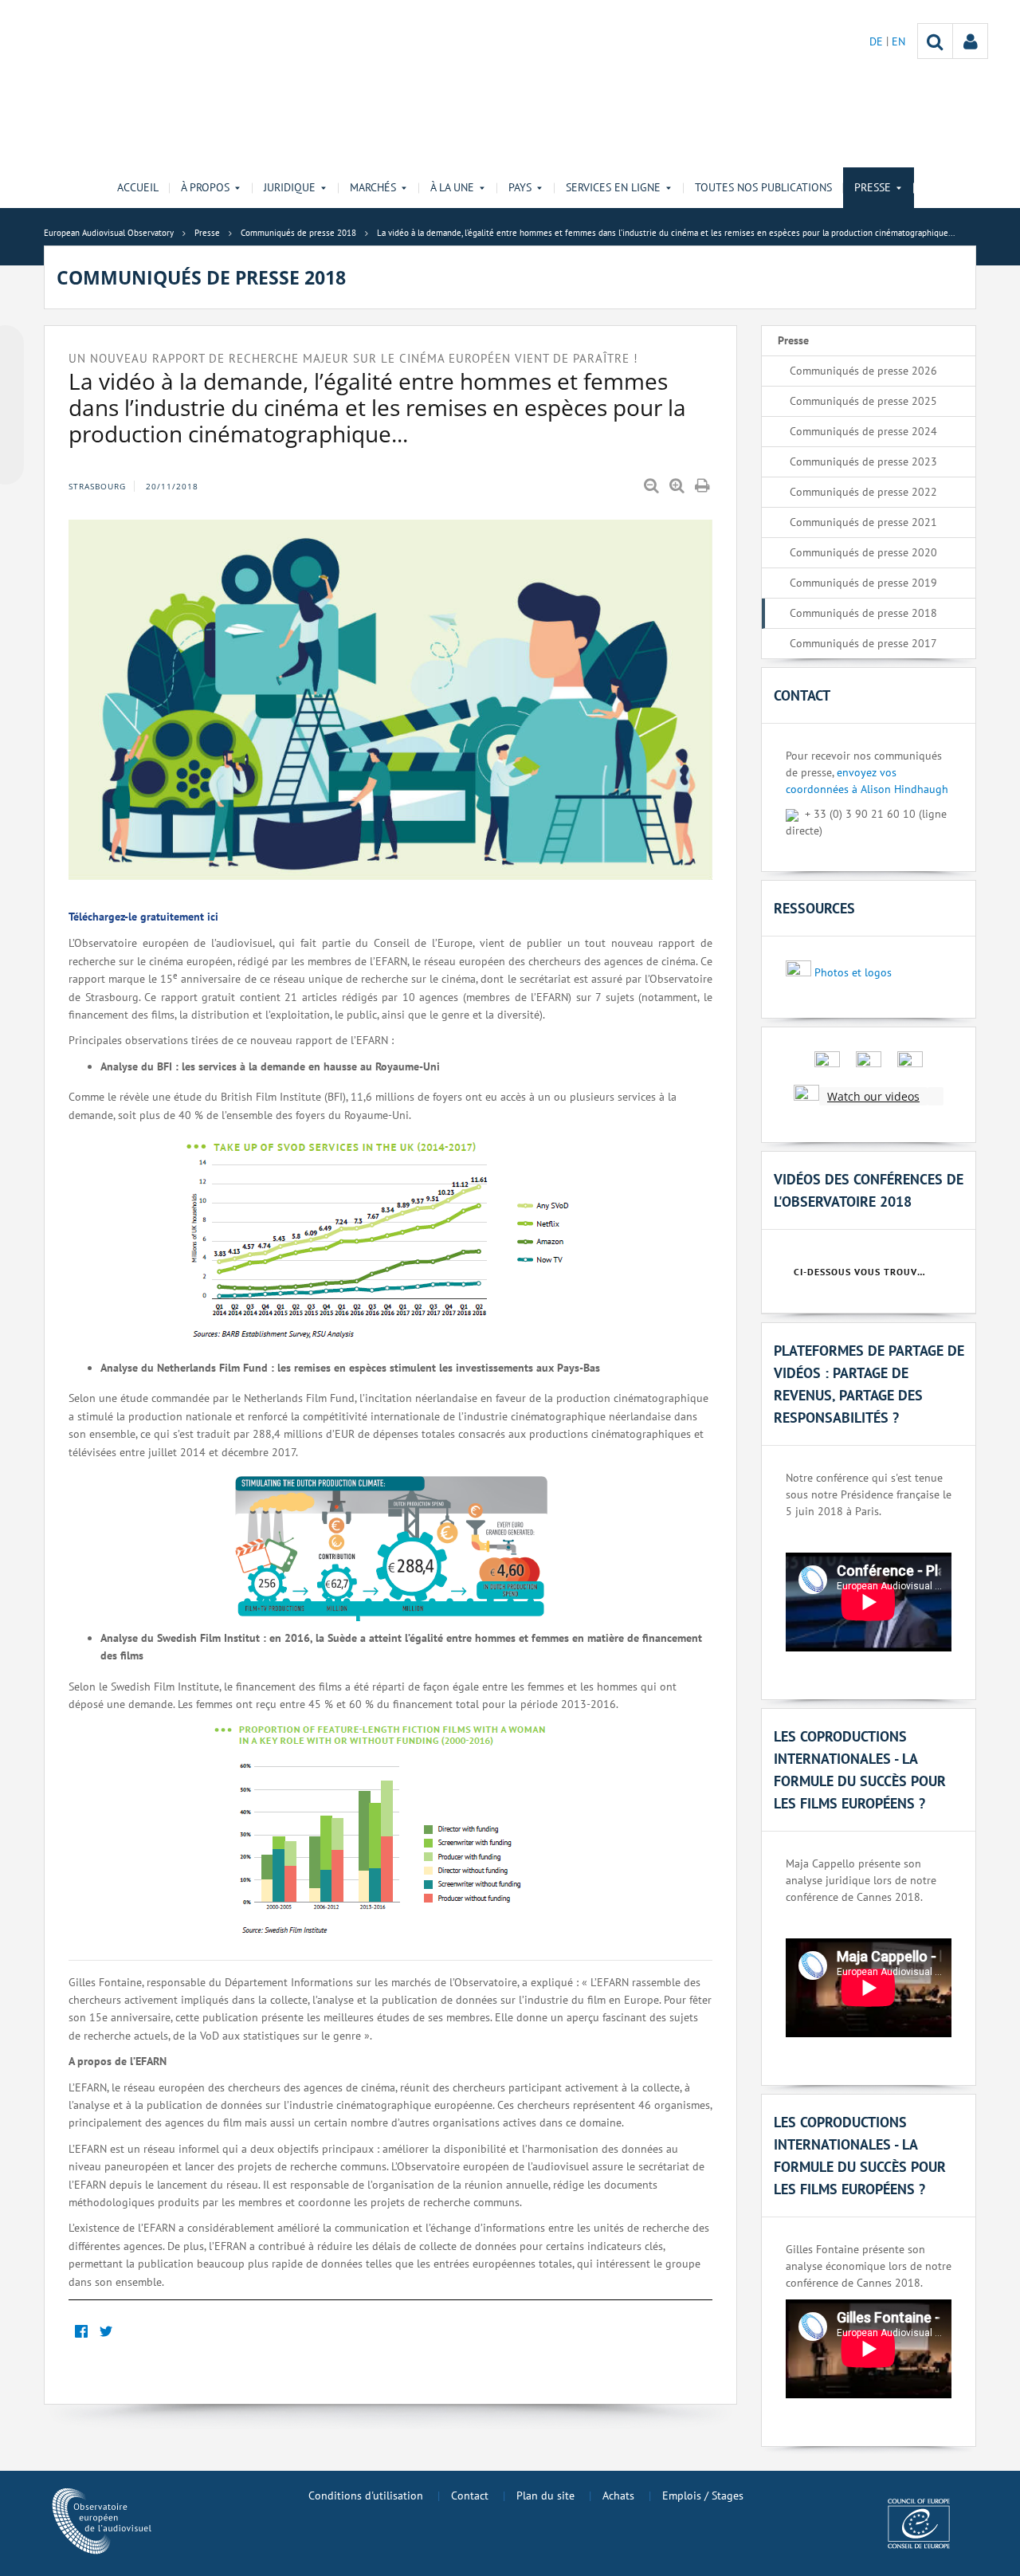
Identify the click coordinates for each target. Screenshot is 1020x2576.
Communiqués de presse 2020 (863, 552)
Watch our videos (873, 1096)
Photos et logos (853, 972)
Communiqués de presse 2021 (863, 522)
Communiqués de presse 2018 (863, 613)
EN (898, 41)
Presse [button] (873, 187)
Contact (470, 2495)
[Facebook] (81, 2332)
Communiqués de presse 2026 (863, 371)
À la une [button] (452, 187)
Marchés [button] (373, 187)
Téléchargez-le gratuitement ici (143, 917)
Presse (793, 340)
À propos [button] (205, 187)
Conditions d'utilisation (366, 2495)
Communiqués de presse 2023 (863, 461)
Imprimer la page (704, 486)
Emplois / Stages (703, 2495)
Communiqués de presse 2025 (863, 401)
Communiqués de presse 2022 (863, 492)
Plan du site (545, 2495)
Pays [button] (520, 187)
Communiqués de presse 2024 (863, 431)
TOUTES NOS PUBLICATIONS (763, 187)
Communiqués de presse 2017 (863, 643)
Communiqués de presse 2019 (863, 583)
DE (878, 41)
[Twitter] (106, 2332)
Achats (618, 2495)
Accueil (138, 187)
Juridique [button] (290, 187)
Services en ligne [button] (613, 187)
